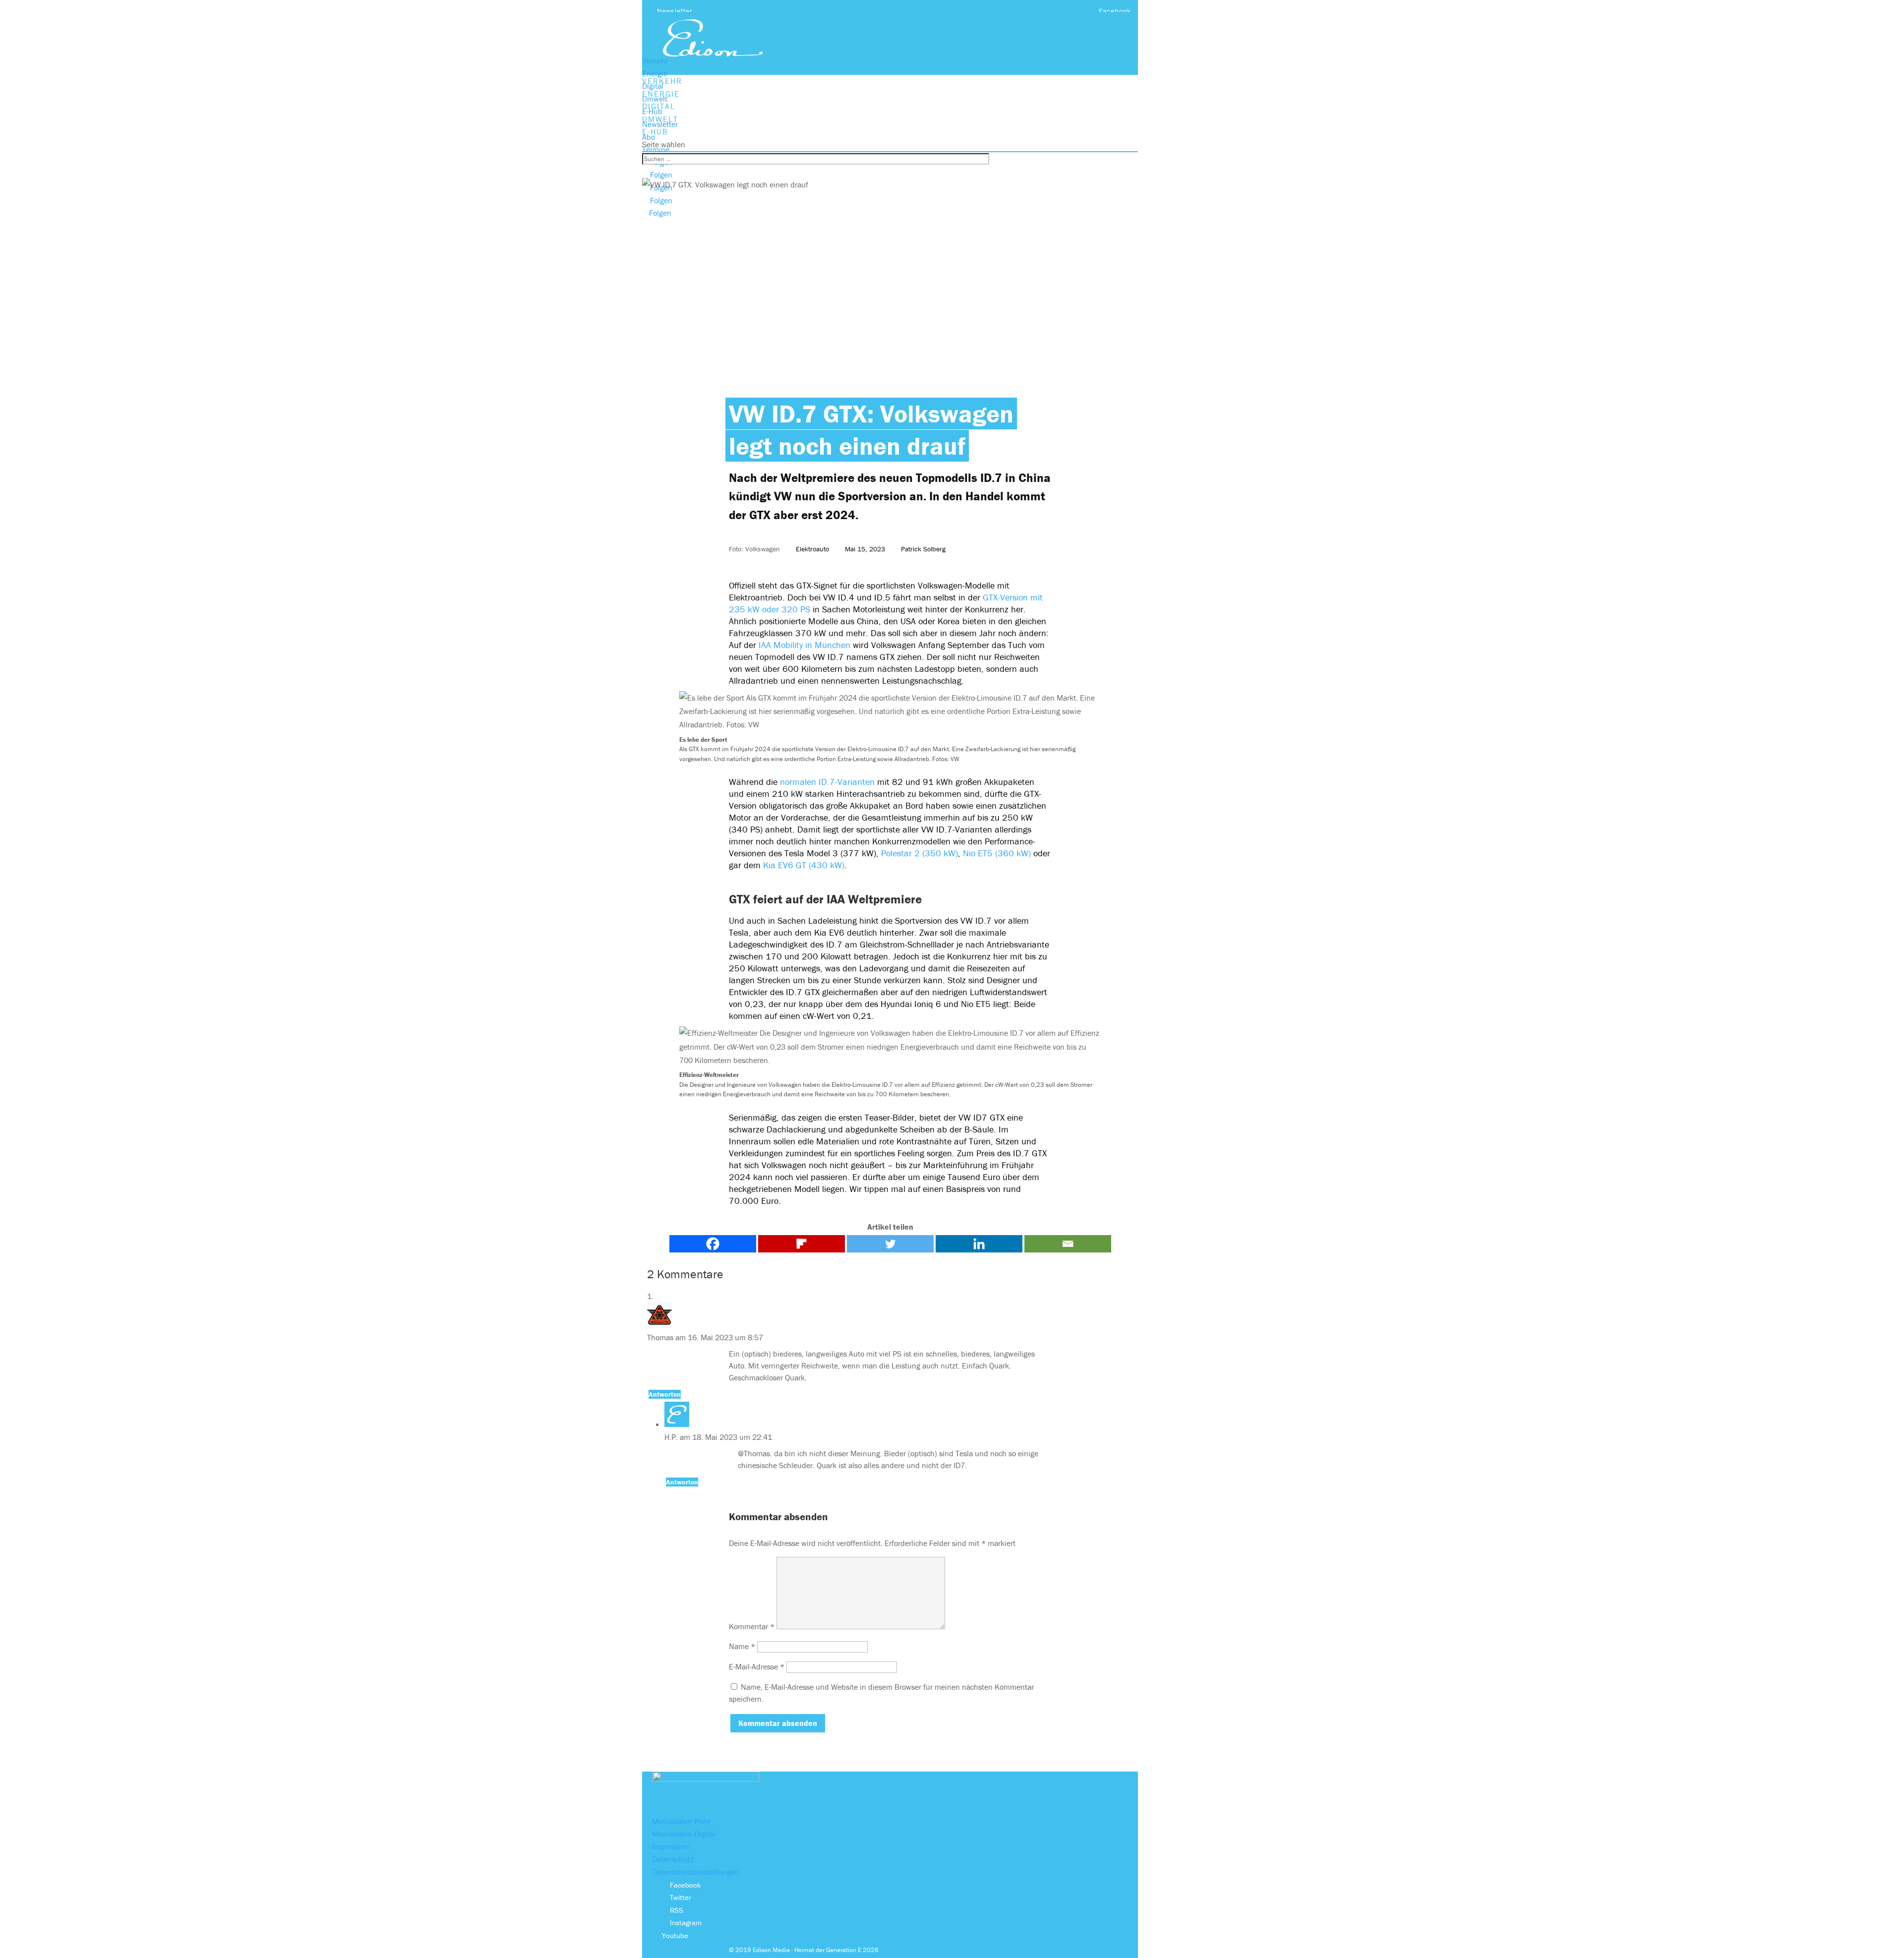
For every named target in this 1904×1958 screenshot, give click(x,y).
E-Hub (652, 111)
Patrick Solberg (923, 549)
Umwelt (655, 99)
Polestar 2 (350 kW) (920, 853)
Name (742, 1646)
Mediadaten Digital (684, 1834)
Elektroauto (812, 549)
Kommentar (752, 1626)
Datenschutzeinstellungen (696, 1872)
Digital (653, 86)
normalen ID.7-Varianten (827, 782)
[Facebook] (713, 1244)
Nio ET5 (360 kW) (997, 853)
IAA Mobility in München (806, 645)
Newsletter (675, 11)
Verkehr (655, 60)
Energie (655, 73)
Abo (649, 137)
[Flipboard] (802, 1244)
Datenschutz (673, 1859)
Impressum (671, 1846)
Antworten (665, 1394)
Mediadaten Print (681, 1821)
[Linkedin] (979, 1244)
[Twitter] (890, 1244)
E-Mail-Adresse (757, 1666)
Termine (656, 149)
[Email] (1068, 1244)
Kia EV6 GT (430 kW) (804, 865)
